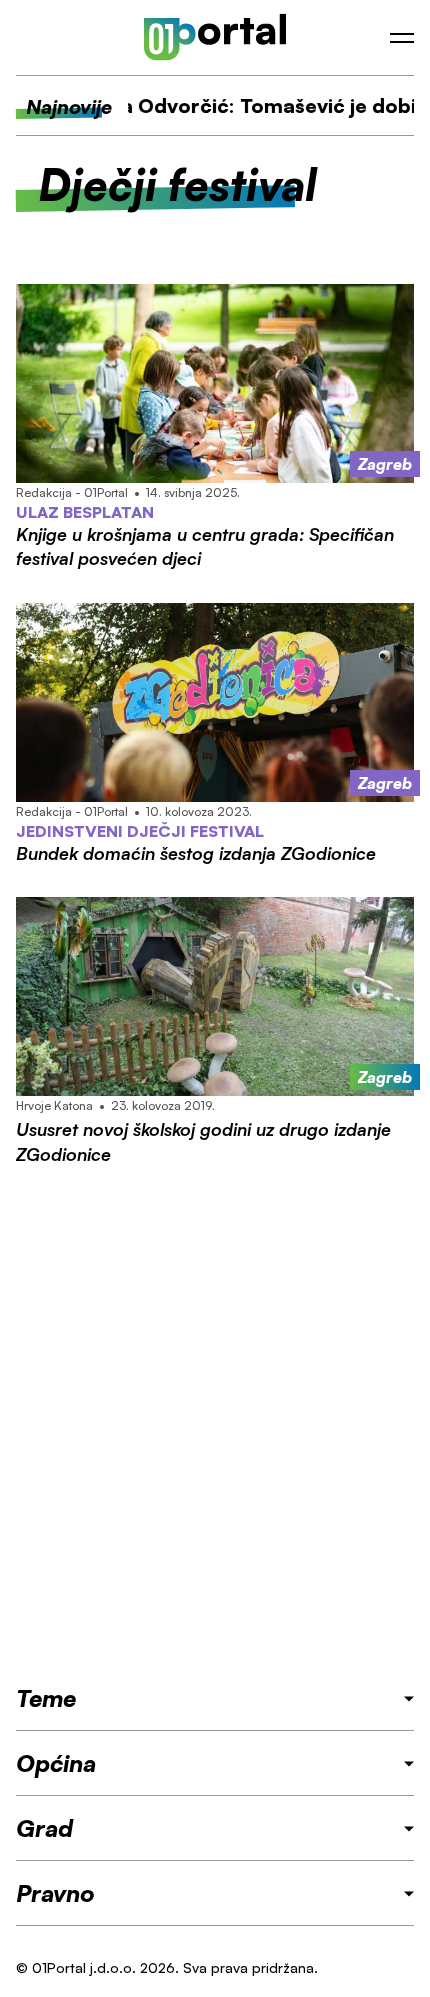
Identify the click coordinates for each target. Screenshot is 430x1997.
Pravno (55, 1893)
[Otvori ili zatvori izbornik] (402, 38)
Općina (56, 1763)
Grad (44, 1828)
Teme (46, 1698)
